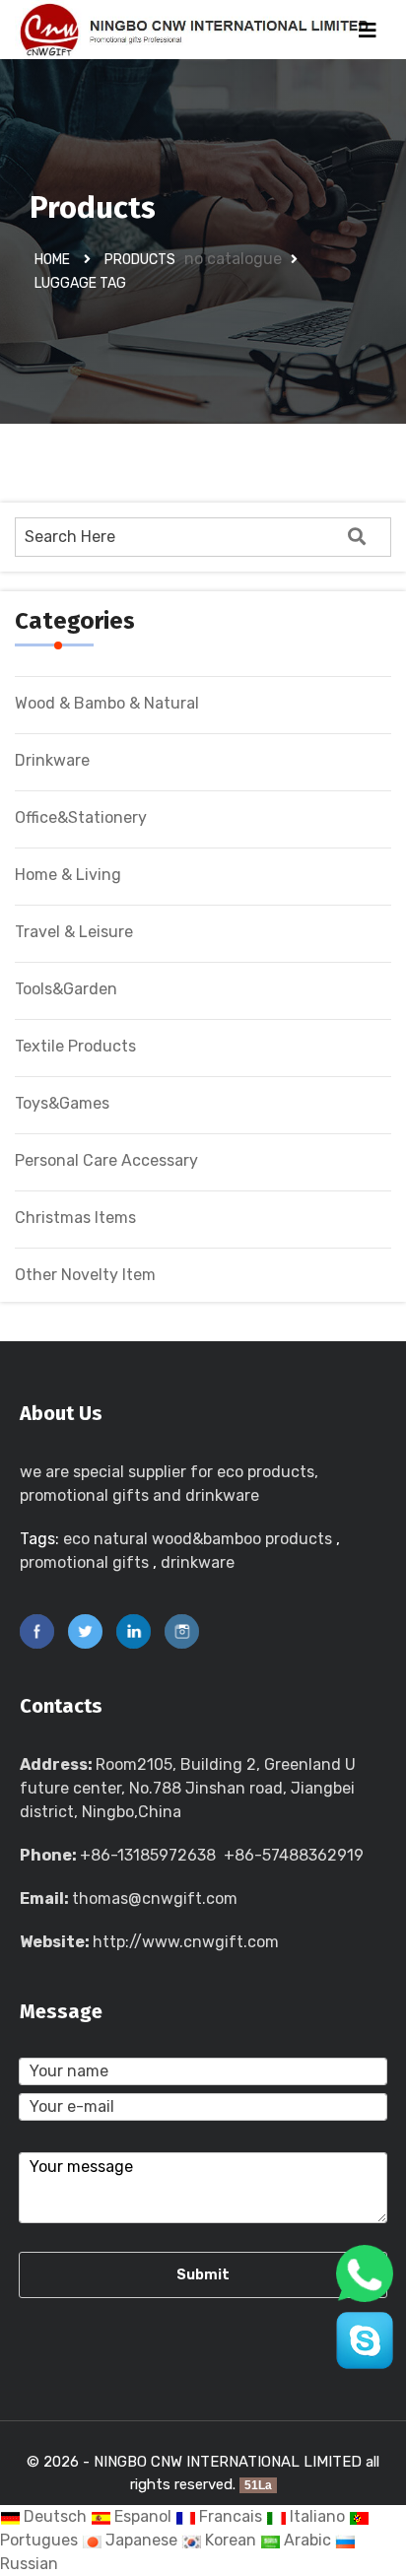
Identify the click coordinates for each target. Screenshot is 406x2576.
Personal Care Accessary (106, 1160)
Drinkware (52, 760)
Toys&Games (62, 1103)
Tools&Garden (66, 989)
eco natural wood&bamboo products (198, 1539)
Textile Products (75, 1046)
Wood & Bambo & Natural (107, 703)
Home (52, 260)
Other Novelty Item (85, 1275)
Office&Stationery (81, 817)
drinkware (198, 1562)
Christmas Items (75, 1218)
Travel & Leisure (74, 932)
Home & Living (68, 875)
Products (140, 260)
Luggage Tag (80, 283)
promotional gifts (84, 1562)
